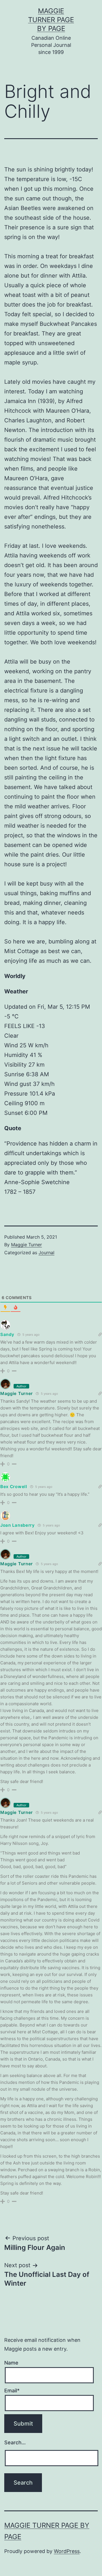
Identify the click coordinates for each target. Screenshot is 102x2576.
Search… (15, 2442)
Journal (46, 1253)
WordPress (67, 2551)
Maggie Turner (26, 1245)
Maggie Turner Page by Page (51, 20)
